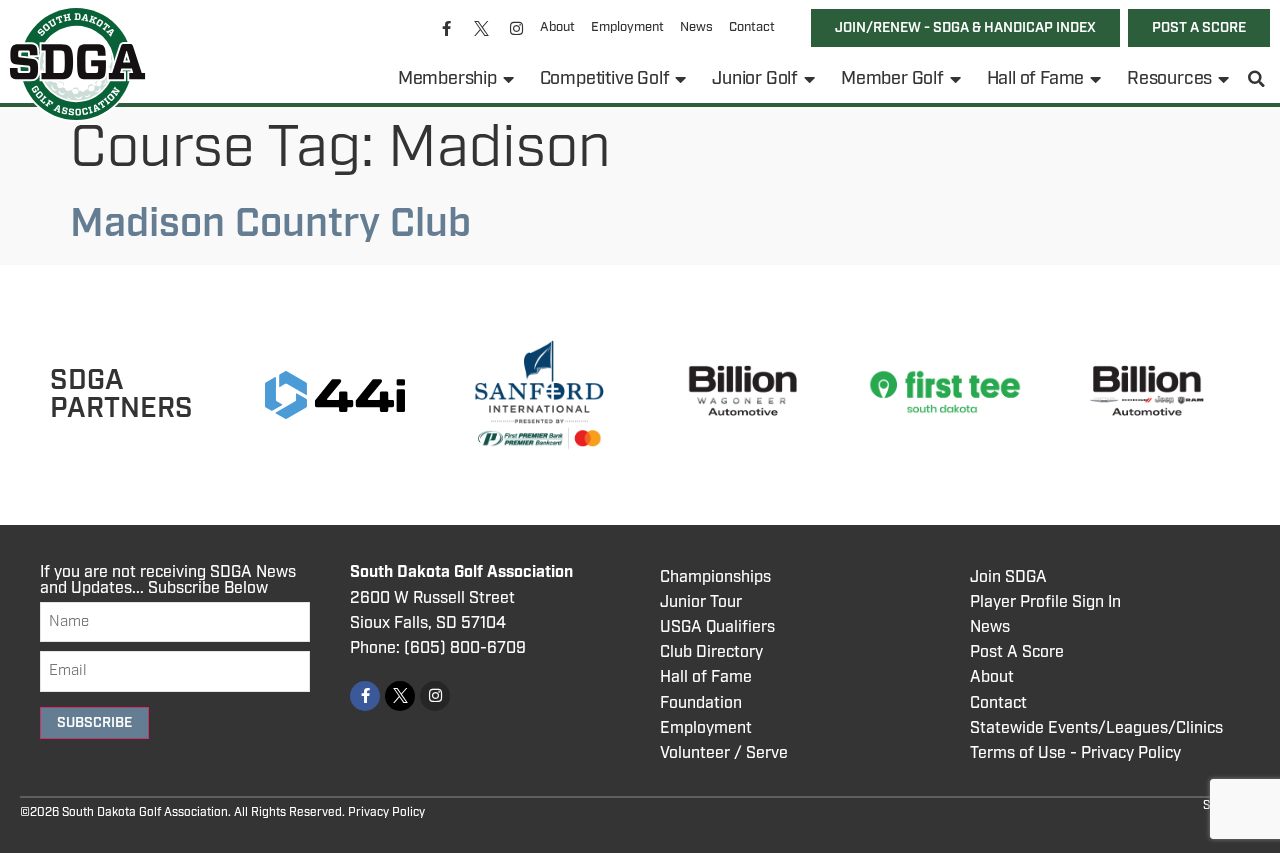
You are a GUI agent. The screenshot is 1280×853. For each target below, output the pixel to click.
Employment (627, 27)
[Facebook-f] (447, 28)
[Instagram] (517, 28)
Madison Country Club (270, 224)
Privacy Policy (386, 812)
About (557, 27)
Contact (752, 27)
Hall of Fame (1036, 79)
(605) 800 (442, 648)
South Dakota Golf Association (461, 572)
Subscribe (94, 723)
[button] (1257, 79)
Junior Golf (755, 79)
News (696, 27)
